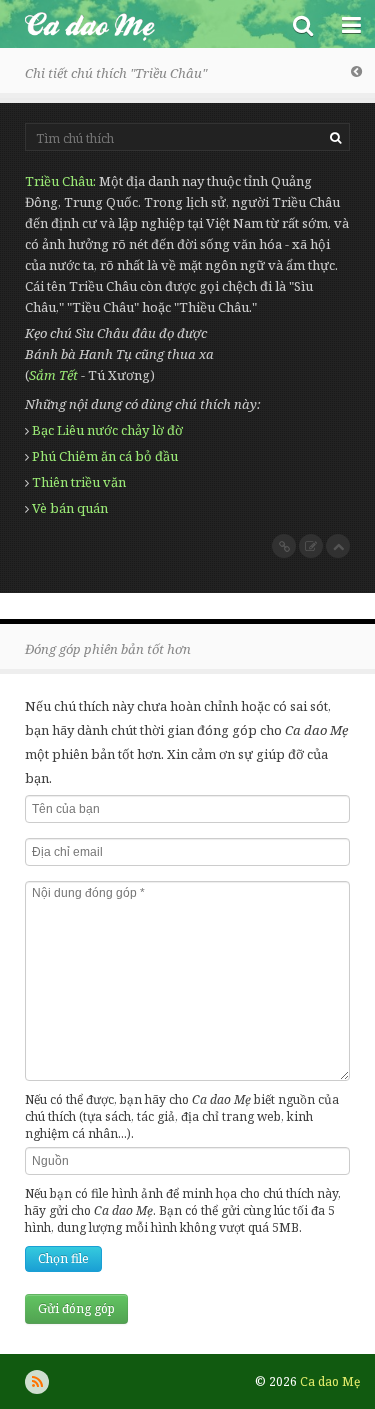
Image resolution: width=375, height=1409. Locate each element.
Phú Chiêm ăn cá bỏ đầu (105, 456)
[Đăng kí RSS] (37, 1382)
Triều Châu (59, 181)
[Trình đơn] (351, 24)
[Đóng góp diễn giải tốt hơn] (311, 546)
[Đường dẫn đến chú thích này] (284, 546)
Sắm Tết (53, 375)
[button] (303, 24)
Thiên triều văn (79, 482)
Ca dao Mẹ (139, 24)
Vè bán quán (70, 508)
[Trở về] (356, 71)
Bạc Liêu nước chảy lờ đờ (107, 430)
